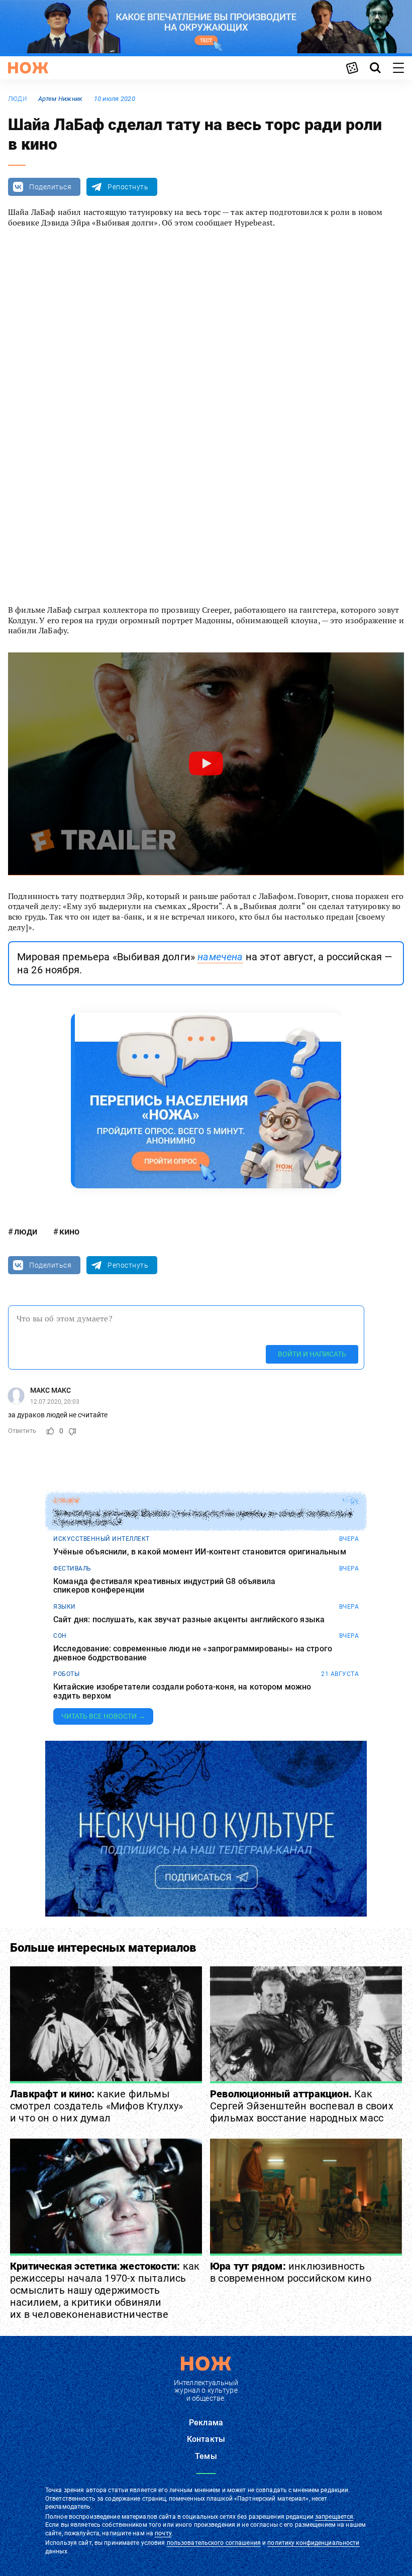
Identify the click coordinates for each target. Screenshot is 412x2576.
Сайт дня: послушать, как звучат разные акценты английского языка (189, 1620)
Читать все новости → (103, 1716)
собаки (66, 1501)
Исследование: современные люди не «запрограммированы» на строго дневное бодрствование (193, 1653)
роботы (66, 1674)
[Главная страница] (28, 68)
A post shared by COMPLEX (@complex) (156, 573)
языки (65, 1607)
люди (18, 99)
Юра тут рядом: (291, 2272)
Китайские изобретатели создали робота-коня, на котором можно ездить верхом (182, 1691)
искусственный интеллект (101, 1539)
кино (69, 1231)
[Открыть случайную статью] (352, 68)
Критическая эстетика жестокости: (105, 2290)
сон (60, 1636)
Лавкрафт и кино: (96, 2106)
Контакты (206, 2439)
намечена (220, 957)
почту (163, 2533)
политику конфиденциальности (313, 2543)
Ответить (22, 1431)
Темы (206, 2456)
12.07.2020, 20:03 (55, 1402)
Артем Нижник (60, 99)
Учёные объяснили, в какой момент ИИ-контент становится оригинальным (200, 1552)
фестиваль (72, 1569)
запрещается (334, 2517)
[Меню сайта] (398, 68)
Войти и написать (312, 1354)
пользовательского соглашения (214, 2543)
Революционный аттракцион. (302, 2106)
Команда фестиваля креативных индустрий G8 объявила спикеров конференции (164, 1586)
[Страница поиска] (375, 68)
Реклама (206, 2423)
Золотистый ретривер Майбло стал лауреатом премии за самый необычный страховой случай (203, 1518)
